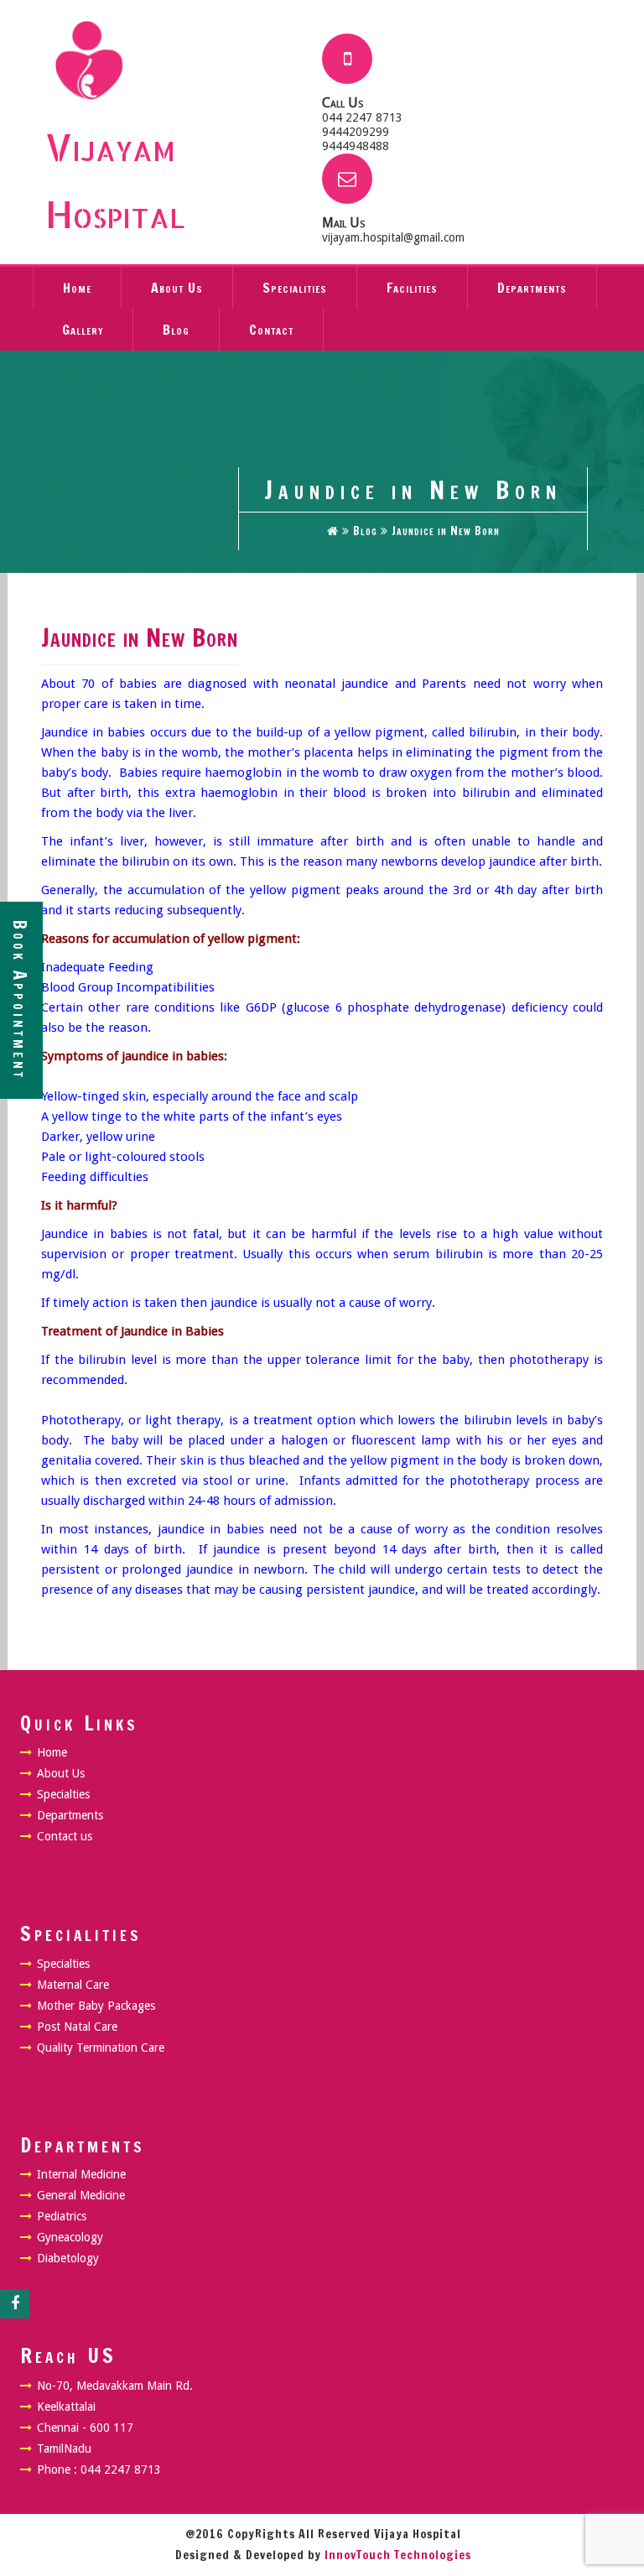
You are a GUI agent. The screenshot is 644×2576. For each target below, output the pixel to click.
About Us (177, 288)
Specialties (63, 1794)
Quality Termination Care (101, 2048)
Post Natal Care (77, 2027)
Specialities (295, 288)
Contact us (65, 1836)
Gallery (83, 330)
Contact (271, 330)
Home (77, 288)
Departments (532, 288)
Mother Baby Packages (96, 2006)
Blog (176, 330)
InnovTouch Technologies (398, 2555)
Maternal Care (73, 1985)
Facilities (412, 288)
